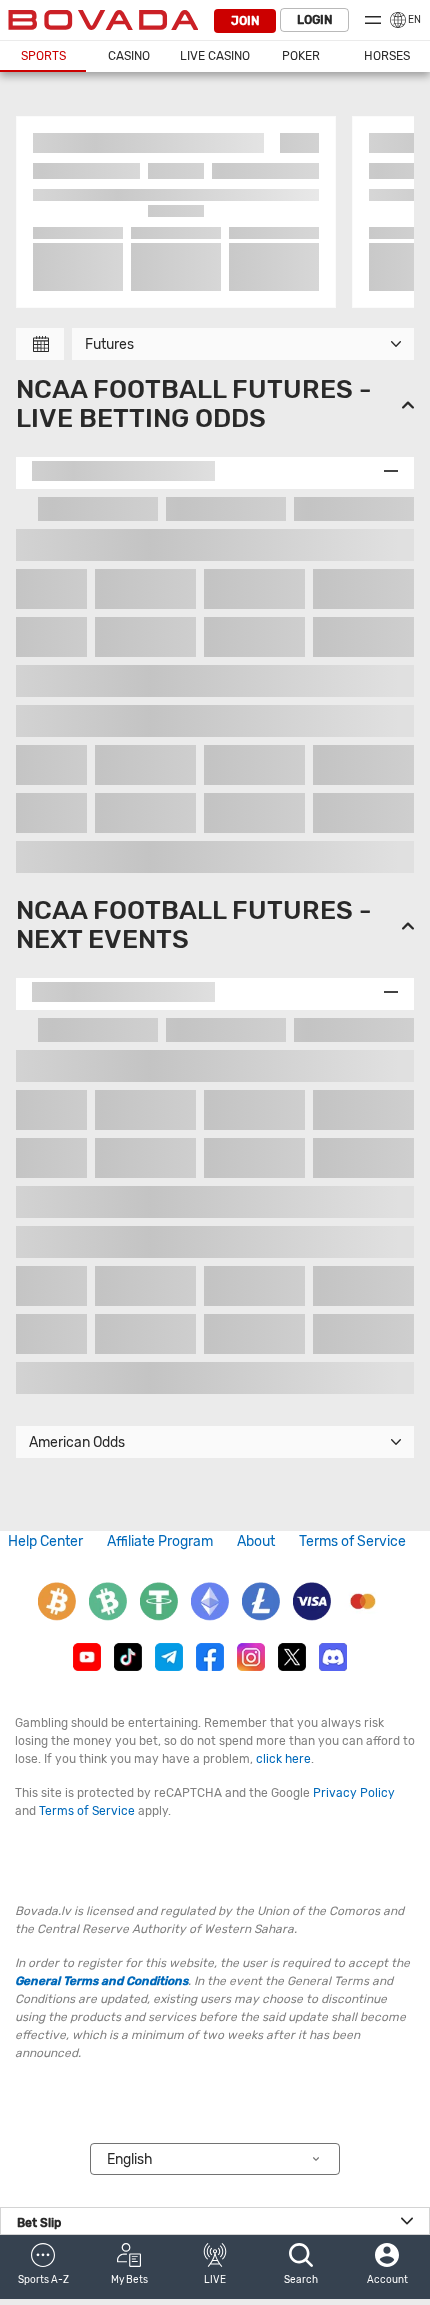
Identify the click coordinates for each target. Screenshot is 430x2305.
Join (245, 21)
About (256, 1541)
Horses (387, 56)
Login (314, 20)
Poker (301, 56)
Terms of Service (352, 1541)
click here (283, 1759)
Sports (43, 56)
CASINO (129, 56)
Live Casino (215, 56)
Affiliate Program (160, 1541)
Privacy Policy (354, 1793)
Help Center (45, 1541)
